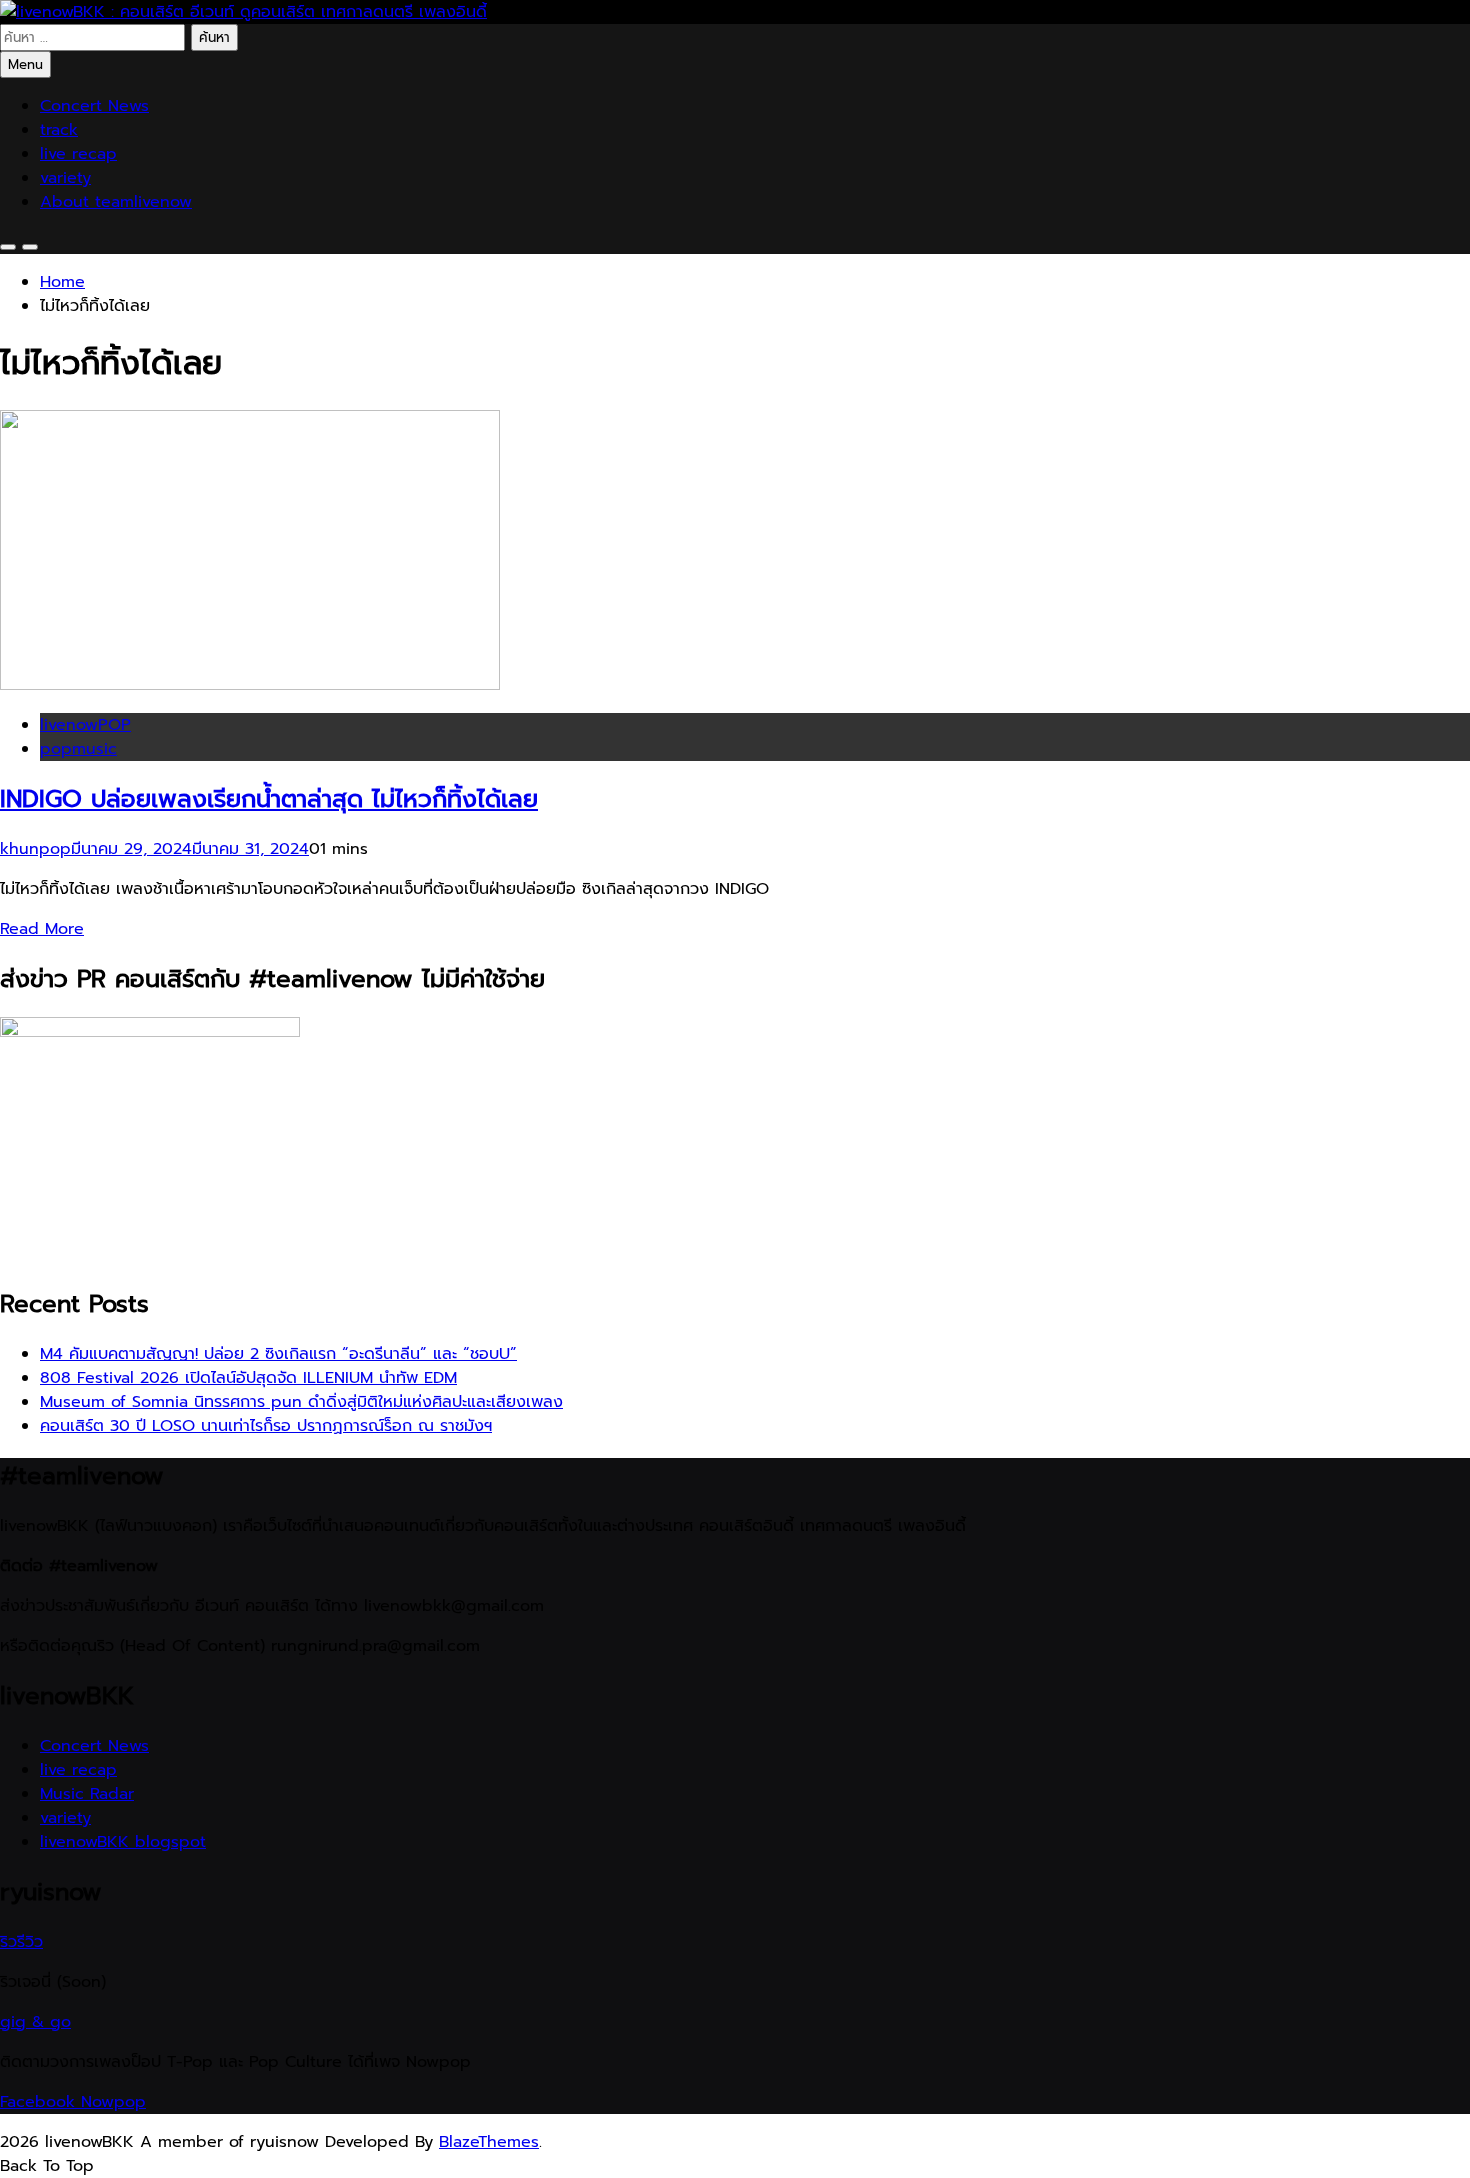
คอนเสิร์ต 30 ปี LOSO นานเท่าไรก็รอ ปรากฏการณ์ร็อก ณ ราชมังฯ (266, 1426)
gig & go (35, 2022)
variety (65, 178)
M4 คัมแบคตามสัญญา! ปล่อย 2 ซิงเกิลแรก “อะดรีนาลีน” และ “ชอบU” (278, 1354)
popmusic (78, 749)
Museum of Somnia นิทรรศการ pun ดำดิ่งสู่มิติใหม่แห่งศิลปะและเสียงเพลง (301, 1402)
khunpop (35, 849)
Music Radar (87, 1794)
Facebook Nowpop (73, 2102)
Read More (42, 929)
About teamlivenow (116, 202)
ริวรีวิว (21, 1942)
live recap (78, 154)
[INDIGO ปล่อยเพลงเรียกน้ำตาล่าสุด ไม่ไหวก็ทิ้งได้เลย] (250, 685)
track (59, 130)
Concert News (94, 106)
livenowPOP (85, 725)
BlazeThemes (489, 2142)
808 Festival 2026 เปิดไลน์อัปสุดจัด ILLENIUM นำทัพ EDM (248, 1378)
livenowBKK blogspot (123, 1842)
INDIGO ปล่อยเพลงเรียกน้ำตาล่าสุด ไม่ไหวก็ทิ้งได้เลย (269, 799)
